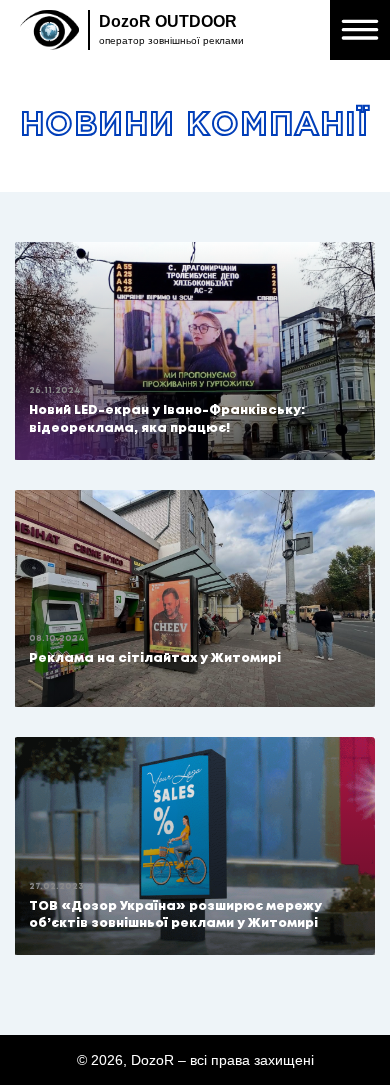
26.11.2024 (55, 390)
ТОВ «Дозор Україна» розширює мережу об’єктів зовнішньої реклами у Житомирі (175, 915)
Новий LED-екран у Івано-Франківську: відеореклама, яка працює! (167, 419)
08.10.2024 (57, 638)
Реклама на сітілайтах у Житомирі (155, 658)
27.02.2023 (56, 886)
